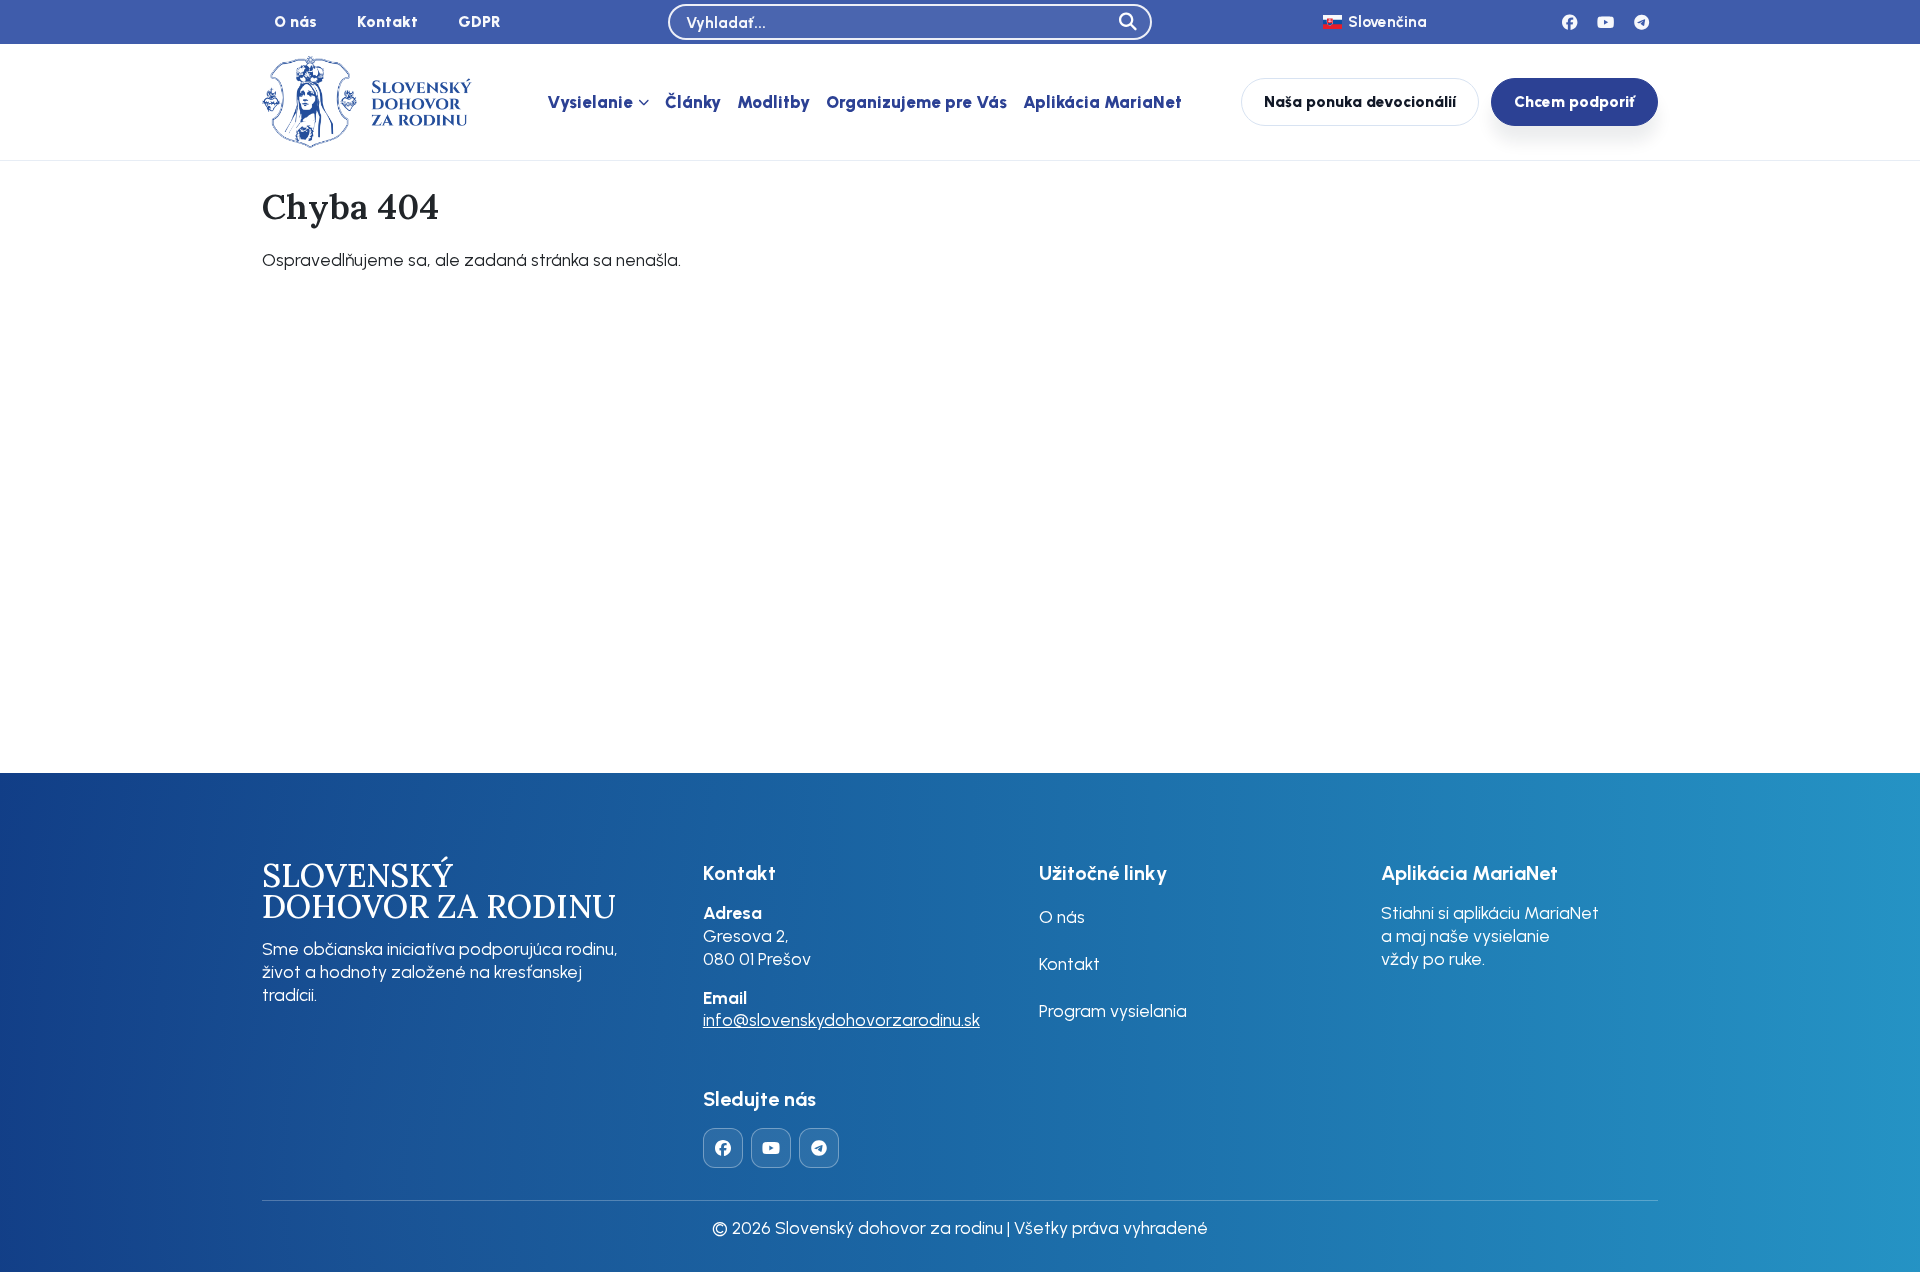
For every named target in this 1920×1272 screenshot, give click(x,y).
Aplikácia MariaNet (1102, 102)
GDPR (479, 21)
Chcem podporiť (1574, 101)
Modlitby (773, 102)
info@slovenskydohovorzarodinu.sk (841, 1019)
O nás (295, 21)
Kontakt (387, 21)
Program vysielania (1113, 1010)
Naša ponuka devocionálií (1360, 101)
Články (693, 102)
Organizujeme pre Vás (916, 102)
